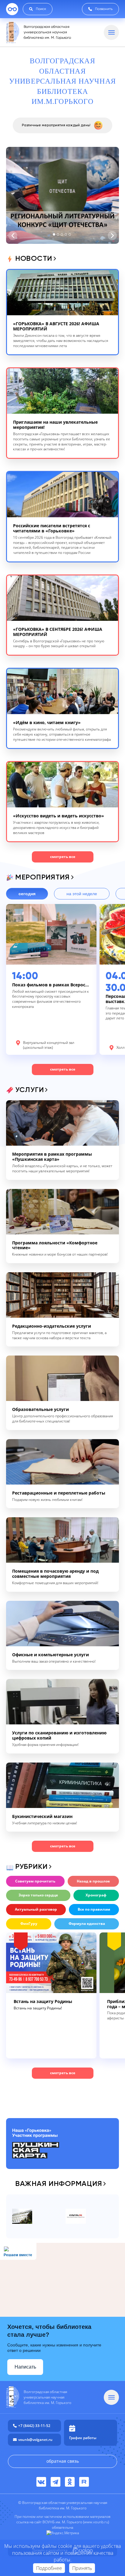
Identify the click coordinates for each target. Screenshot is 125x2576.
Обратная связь (63, 2461)
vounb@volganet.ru (35, 2440)
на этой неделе (82, 894)
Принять (82, 2568)
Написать (25, 2367)
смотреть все (63, 857)
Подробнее (49, 2568)
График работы (83, 2438)
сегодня (27, 894)
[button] (54, 234)
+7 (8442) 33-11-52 (34, 2426)
